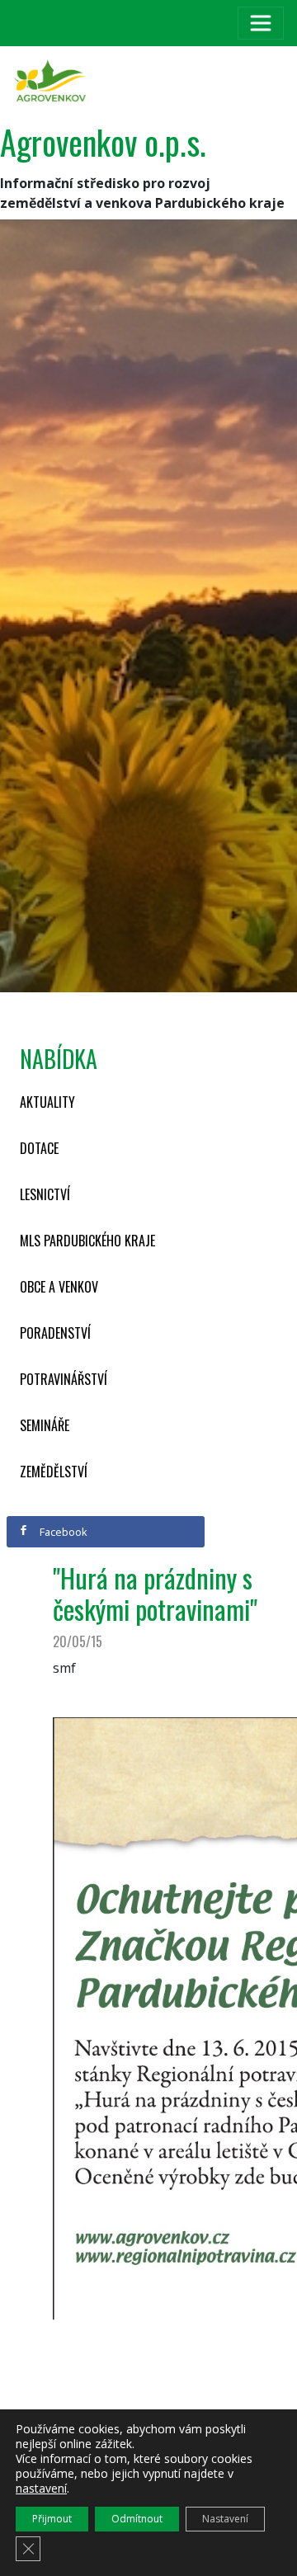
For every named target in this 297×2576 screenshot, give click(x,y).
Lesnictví (45, 1194)
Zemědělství (54, 1472)
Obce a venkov (59, 1287)
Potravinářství (64, 1379)
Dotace (39, 1148)
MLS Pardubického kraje (87, 1241)
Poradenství (55, 1333)
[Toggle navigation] (261, 23)
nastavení (41, 2489)
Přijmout (52, 2519)
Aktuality (47, 1102)
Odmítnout (137, 2519)
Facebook (62, 1532)
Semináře (45, 1425)
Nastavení (225, 2519)
